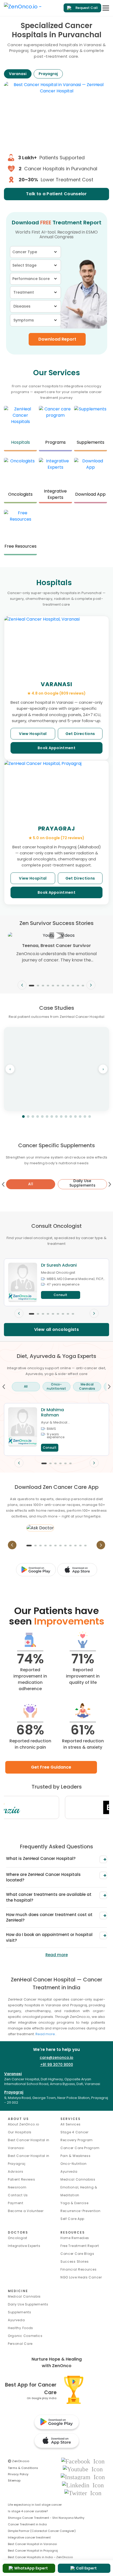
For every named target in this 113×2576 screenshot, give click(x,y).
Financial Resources (78, 2269)
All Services (70, 2124)
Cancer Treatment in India (27, 2524)
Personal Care (20, 2344)
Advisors (16, 2172)
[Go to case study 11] (71, 1117)
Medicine (18, 2291)
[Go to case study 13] (80, 1117)
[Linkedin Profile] (83, 2485)
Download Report (57, 339)
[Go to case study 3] (33, 1117)
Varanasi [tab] (18, 74)
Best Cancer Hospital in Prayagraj (33, 2551)
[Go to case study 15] (90, 1117)
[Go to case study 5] (42, 1117)
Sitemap (14, 2480)
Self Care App (72, 2219)
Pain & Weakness (76, 2156)
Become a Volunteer (26, 2211)
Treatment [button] (24, 292)
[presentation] (22, 985)
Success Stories (75, 2262)
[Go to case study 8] (56, 1117)
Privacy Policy (18, 2474)
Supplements (20, 2312)
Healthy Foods (20, 2328)
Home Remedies (75, 2238)
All (31, 1184)
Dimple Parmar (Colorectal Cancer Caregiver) (42, 2531)
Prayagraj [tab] (48, 74)
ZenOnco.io (19, 2461)
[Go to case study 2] (28, 1117)
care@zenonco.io (56, 2057)
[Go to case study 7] (52, 1117)
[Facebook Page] (83, 2461)
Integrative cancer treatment (29, 2537)
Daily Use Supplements (28, 2304)
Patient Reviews (22, 2179)
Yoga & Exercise (75, 2203)
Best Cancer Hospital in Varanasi (32, 2544)
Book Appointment (56, 748)
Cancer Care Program (80, 2148)
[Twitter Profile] (83, 2493)
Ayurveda (69, 2172)
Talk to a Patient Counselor (56, 194)
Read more (57, 1955)
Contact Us (18, 2195)
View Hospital (33, 734)
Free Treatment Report (80, 2246)
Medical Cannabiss (78, 2179)
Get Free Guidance (51, 1767)
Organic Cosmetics (25, 2336)
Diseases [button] (22, 306)
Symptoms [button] (24, 320)
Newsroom (17, 2187)
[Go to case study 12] (75, 1117)
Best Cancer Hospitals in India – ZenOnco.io (40, 2557)
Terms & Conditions (23, 2468)
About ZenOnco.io (24, 2124)
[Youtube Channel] (83, 2469)
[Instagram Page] (83, 2477)
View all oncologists (56, 1329)
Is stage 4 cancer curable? (28, 2511)
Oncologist (18, 2238)
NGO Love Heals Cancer (81, 2277)
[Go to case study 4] (38, 1117)
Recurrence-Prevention (81, 2211)
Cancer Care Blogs (77, 2254)
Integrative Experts (24, 2246)
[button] (32, 986)
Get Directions (80, 734)
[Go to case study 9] (61, 1117)
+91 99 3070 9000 (57, 2065)
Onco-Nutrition (74, 2164)
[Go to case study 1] (23, 1117)
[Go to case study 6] (47, 1117)
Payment (16, 2203)
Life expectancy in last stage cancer (35, 2505)
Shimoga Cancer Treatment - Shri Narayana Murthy (46, 2518)
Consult (61, 1295)
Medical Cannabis (24, 2296)
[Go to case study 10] (66, 1117)
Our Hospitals (20, 2132)
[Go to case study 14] (85, 1117)
